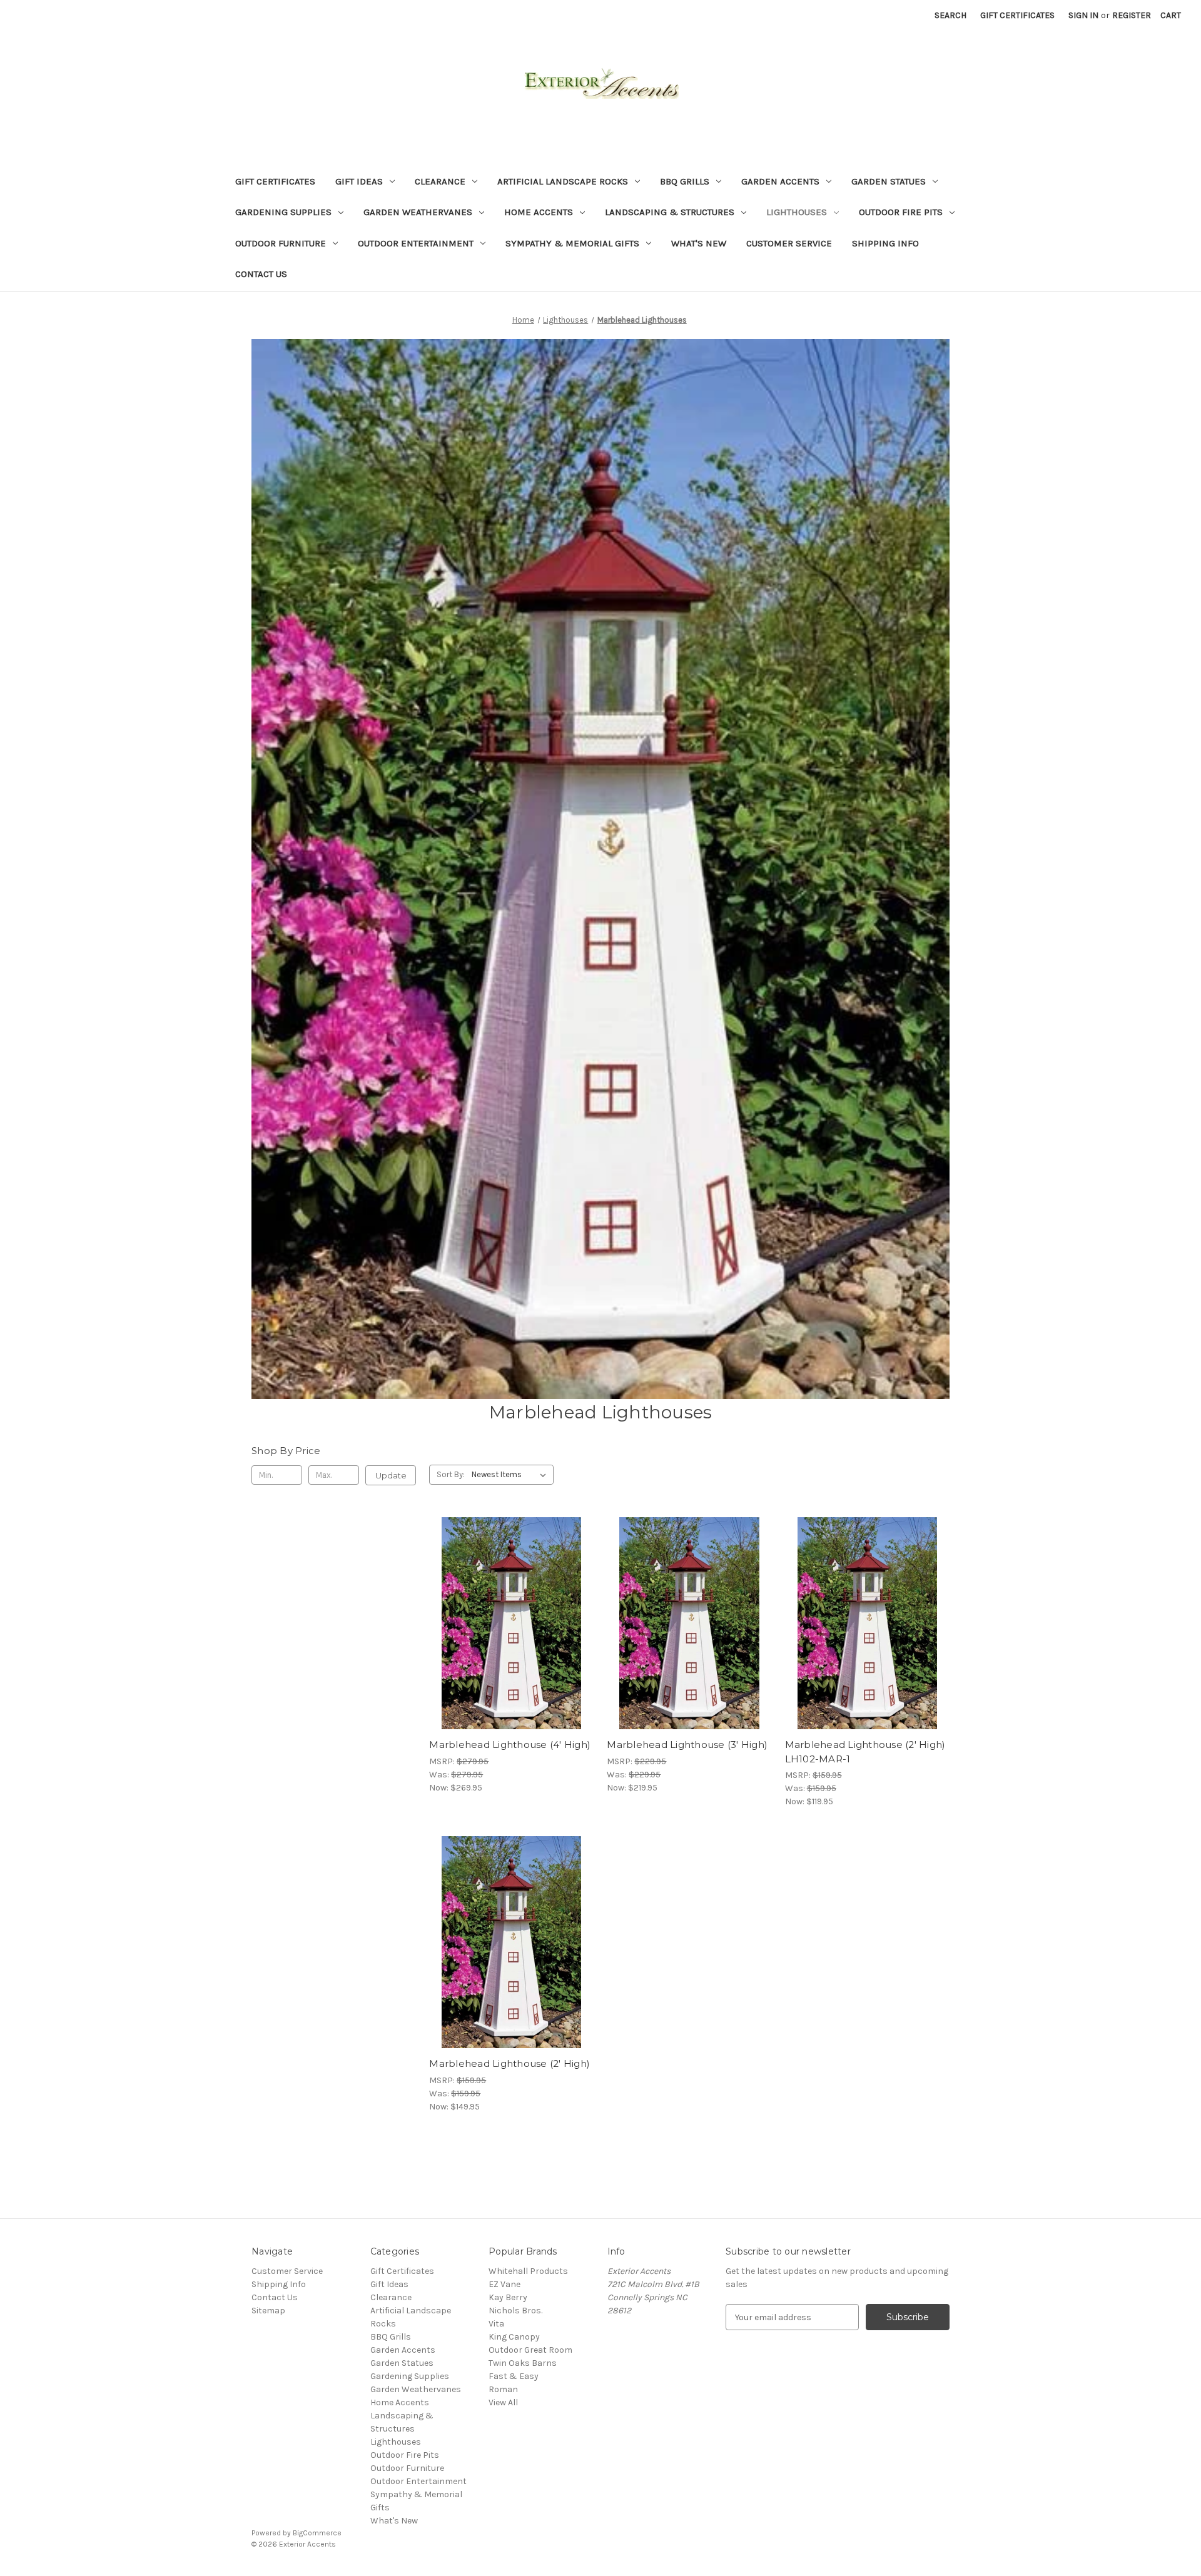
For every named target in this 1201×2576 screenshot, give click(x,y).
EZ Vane (504, 2284)
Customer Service (789, 243)
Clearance (440, 181)
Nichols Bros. (515, 2311)
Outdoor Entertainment (416, 243)
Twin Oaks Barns (523, 2363)
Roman (503, 2389)
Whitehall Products (528, 2271)
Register (1132, 15)
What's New (699, 243)
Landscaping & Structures (670, 212)
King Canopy (514, 2337)
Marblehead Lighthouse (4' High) (510, 1745)
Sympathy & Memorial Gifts (572, 243)
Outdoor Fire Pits (901, 212)
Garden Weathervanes (418, 212)
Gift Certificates (1017, 15)
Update (391, 1475)
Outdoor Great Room (530, 2350)
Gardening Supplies (283, 212)
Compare (507, 1624)
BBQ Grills (685, 181)
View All (503, 2402)
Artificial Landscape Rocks (563, 181)
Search (950, 15)
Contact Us (261, 274)
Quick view (501, 1601)
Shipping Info (885, 243)
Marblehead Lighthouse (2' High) (509, 2063)
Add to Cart (867, 1645)
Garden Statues (889, 181)
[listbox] (511, 1475)
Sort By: (451, 1474)
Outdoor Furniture (281, 243)
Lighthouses (797, 212)
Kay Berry (508, 2297)
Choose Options (512, 1645)
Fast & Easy (514, 2376)
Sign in (1083, 15)
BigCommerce (317, 2533)
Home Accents (539, 212)
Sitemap (268, 2311)
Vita (496, 2324)
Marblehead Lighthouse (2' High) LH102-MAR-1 (865, 1752)
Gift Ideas (359, 181)
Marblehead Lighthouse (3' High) (687, 1745)
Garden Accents (780, 181)
